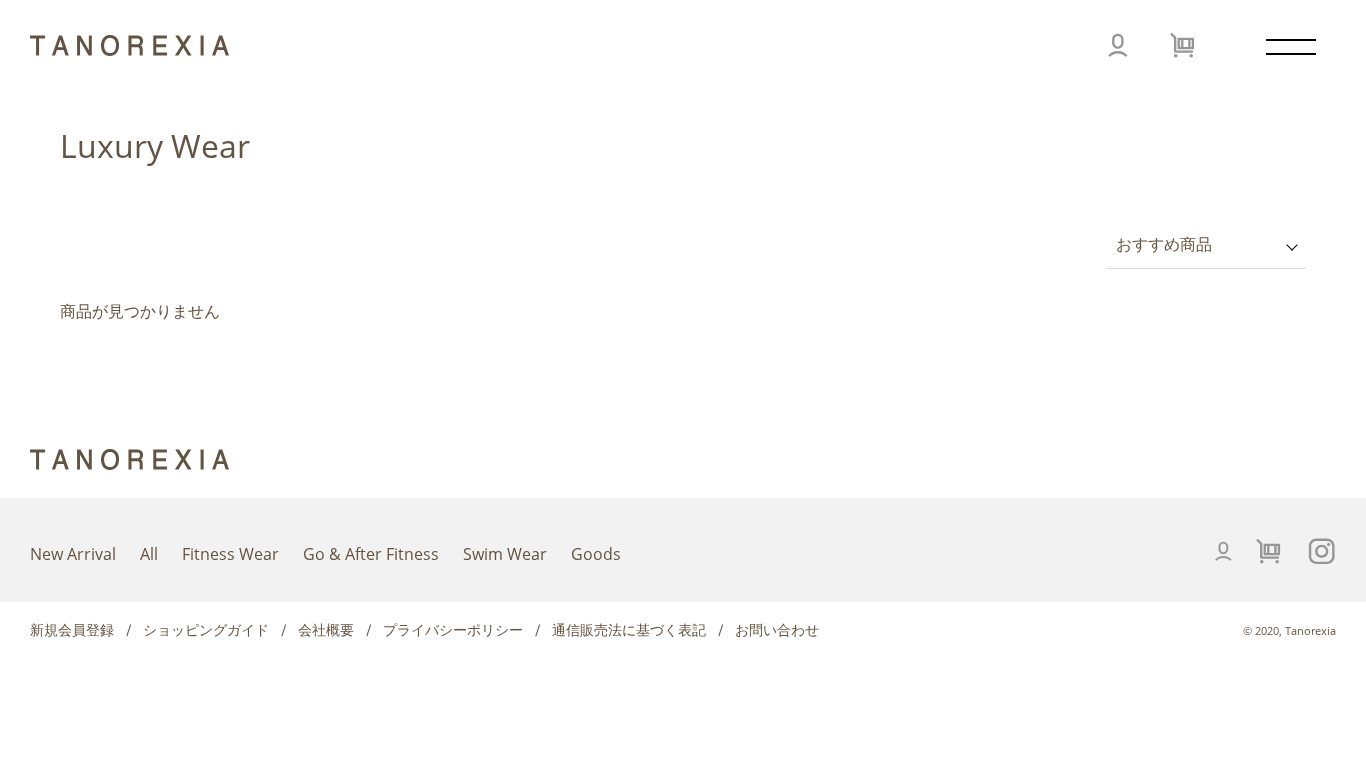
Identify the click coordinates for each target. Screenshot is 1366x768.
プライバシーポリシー (453, 630)
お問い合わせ (777, 630)
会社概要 (326, 630)
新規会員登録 (72, 630)
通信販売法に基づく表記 (629, 630)
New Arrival (73, 554)
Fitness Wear (230, 554)
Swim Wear (505, 554)
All (149, 554)
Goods (596, 554)
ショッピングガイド (206, 630)
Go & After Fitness (371, 554)
